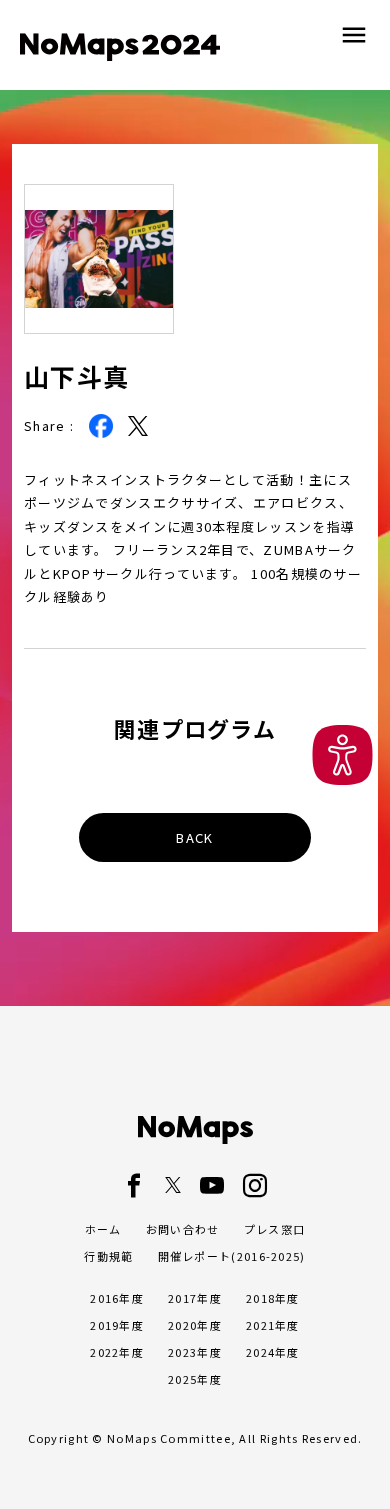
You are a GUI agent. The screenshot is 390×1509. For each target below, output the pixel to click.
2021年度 (273, 1325)
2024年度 (273, 1352)
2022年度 (117, 1352)
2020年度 (195, 1325)
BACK (194, 837)
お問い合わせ (183, 1229)
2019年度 (117, 1325)
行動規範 (108, 1256)
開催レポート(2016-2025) (232, 1256)
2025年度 (195, 1379)
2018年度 (273, 1298)
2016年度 (117, 1298)
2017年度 (195, 1298)
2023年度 (195, 1352)
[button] (342, 754)
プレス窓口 (275, 1229)
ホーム (103, 1229)
